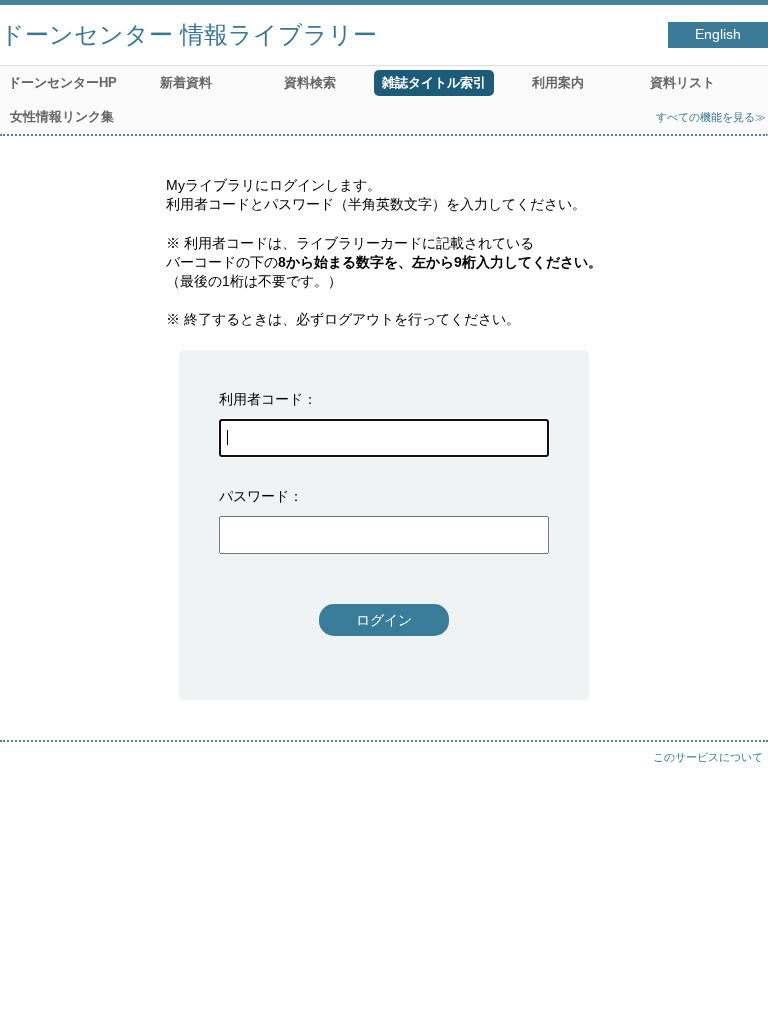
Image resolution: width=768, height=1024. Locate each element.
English (718, 34)
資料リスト (682, 82)
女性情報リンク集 (62, 116)
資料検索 (310, 82)
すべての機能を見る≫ (711, 117)
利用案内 (558, 82)
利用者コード (261, 399)
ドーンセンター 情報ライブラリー (188, 34)
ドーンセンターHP (62, 82)
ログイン (384, 620)
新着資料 (186, 82)
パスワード (254, 496)
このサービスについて (708, 757)
